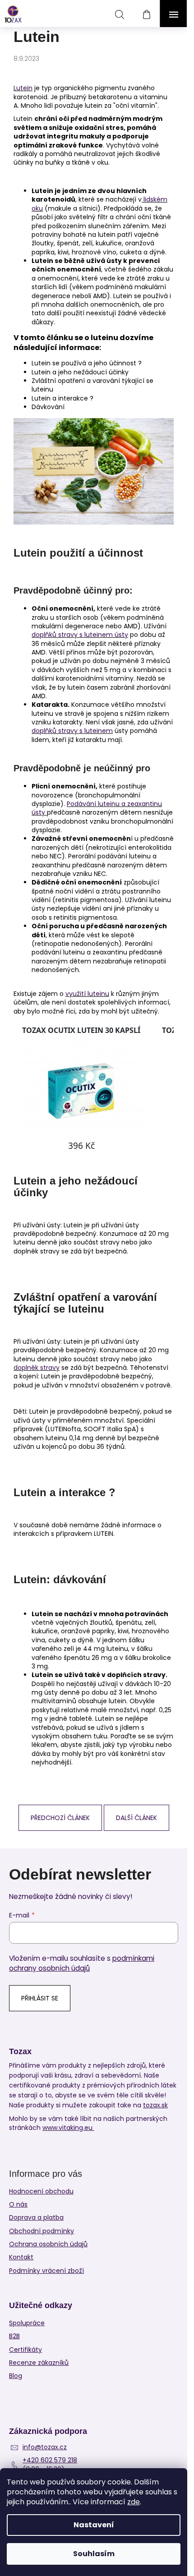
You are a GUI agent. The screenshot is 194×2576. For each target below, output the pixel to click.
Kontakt (21, 2257)
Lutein (23, 88)
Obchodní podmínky (42, 2231)
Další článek (136, 1818)
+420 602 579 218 (50, 2460)
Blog (16, 2376)
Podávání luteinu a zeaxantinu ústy (97, 808)
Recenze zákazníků (39, 2363)
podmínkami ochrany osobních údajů (82, 1963)
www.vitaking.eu (68, 2128)
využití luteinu (87, 994)
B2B (14, 2336)
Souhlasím (94, 2554)
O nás (18, 2204)
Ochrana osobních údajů (48, 2244)
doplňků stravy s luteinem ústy (80, 635)
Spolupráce (27, 2323)
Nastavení (94, 2525)
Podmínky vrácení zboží (46, 2271)
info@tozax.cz (45, 2447)
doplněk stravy (37, 1368)
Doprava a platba (36, 2217)
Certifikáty (25, 2350)
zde (134, 2502)
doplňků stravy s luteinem (72, 731)
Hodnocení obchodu (41, 2191)
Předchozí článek (60, 1818)
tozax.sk (155, 2105)
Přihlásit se (40, 1998)
